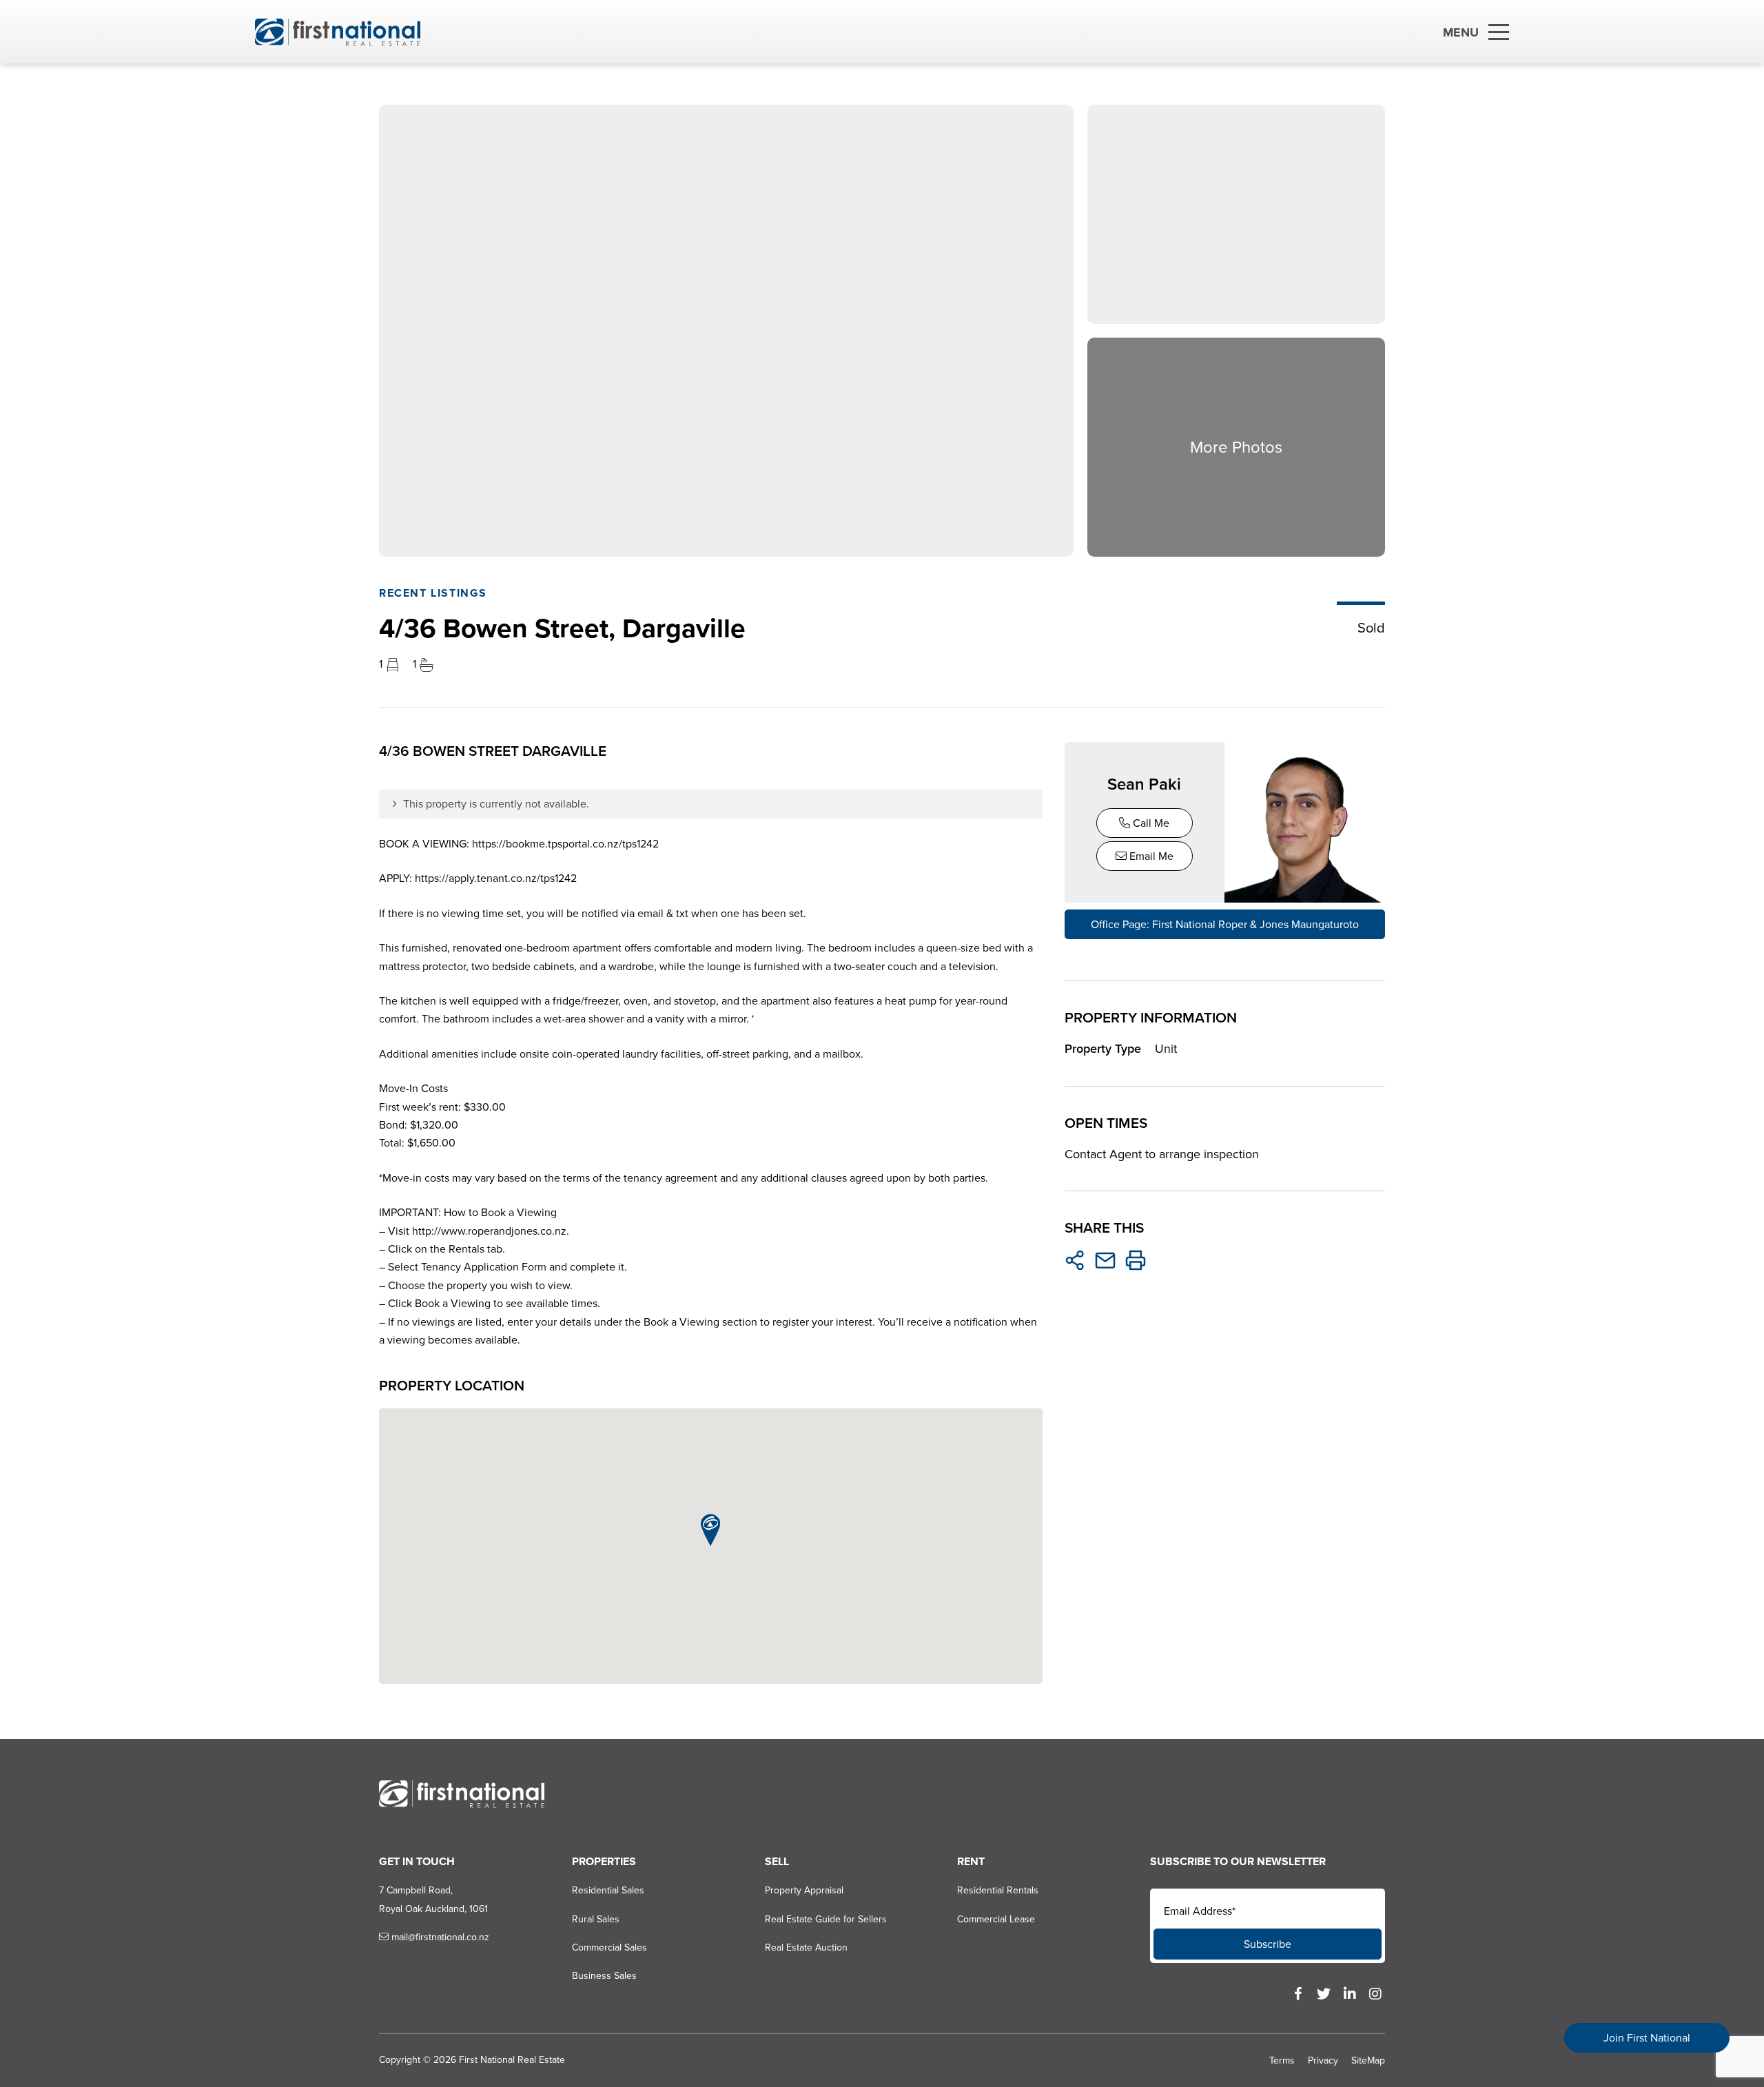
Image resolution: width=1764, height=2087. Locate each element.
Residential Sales (608, 1890)
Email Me (1150, 856)
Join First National (1647, 2038)
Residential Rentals (998, 1890)
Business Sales (604, 1976)
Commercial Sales (609, 1947)
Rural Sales (596, 1919)
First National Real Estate (512, 2060)
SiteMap (1368, 2060)
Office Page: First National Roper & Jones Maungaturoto (1225, 924)
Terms (1282, 2060)
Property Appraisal (804, 1890)
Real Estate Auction (806, 1947)
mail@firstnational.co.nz (439, 1937)
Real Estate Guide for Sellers (826, 1919)
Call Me (1150, 823)
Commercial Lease (996, 1919)
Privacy (1323, 2060)
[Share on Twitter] (1075, 1260)
